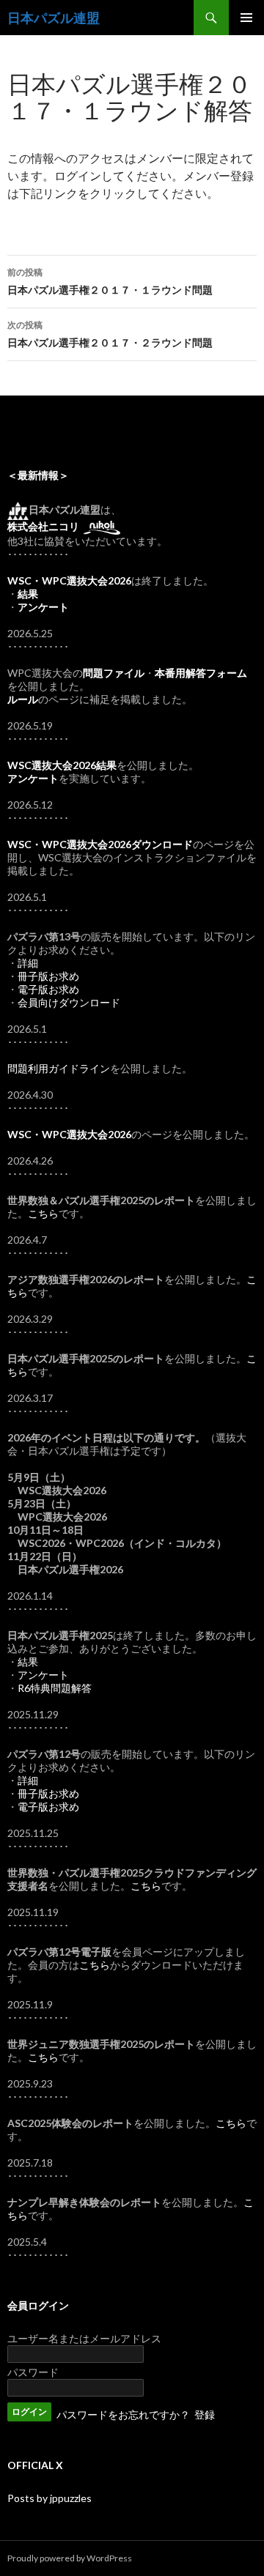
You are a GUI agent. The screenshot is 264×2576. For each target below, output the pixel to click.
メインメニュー (246, 18)
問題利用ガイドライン (59, 1068)
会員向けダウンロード (69, 1002)
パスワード (33, 2372)
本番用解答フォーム (201, 673)
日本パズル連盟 (54, 18)
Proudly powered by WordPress (70, 2558)
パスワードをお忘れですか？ (123, 2414)
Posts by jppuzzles (49, 2498)
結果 (28, 1662)
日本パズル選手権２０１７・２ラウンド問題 (110, 334)
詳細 (28, 963)
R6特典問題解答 (55, 1688)
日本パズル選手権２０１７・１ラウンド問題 (110, 281)
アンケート (43, 1675)
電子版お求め (48, 989)
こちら (43, 1213)
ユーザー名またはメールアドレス (84, 2338)
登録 (205, 2414)
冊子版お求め (48, 976)
